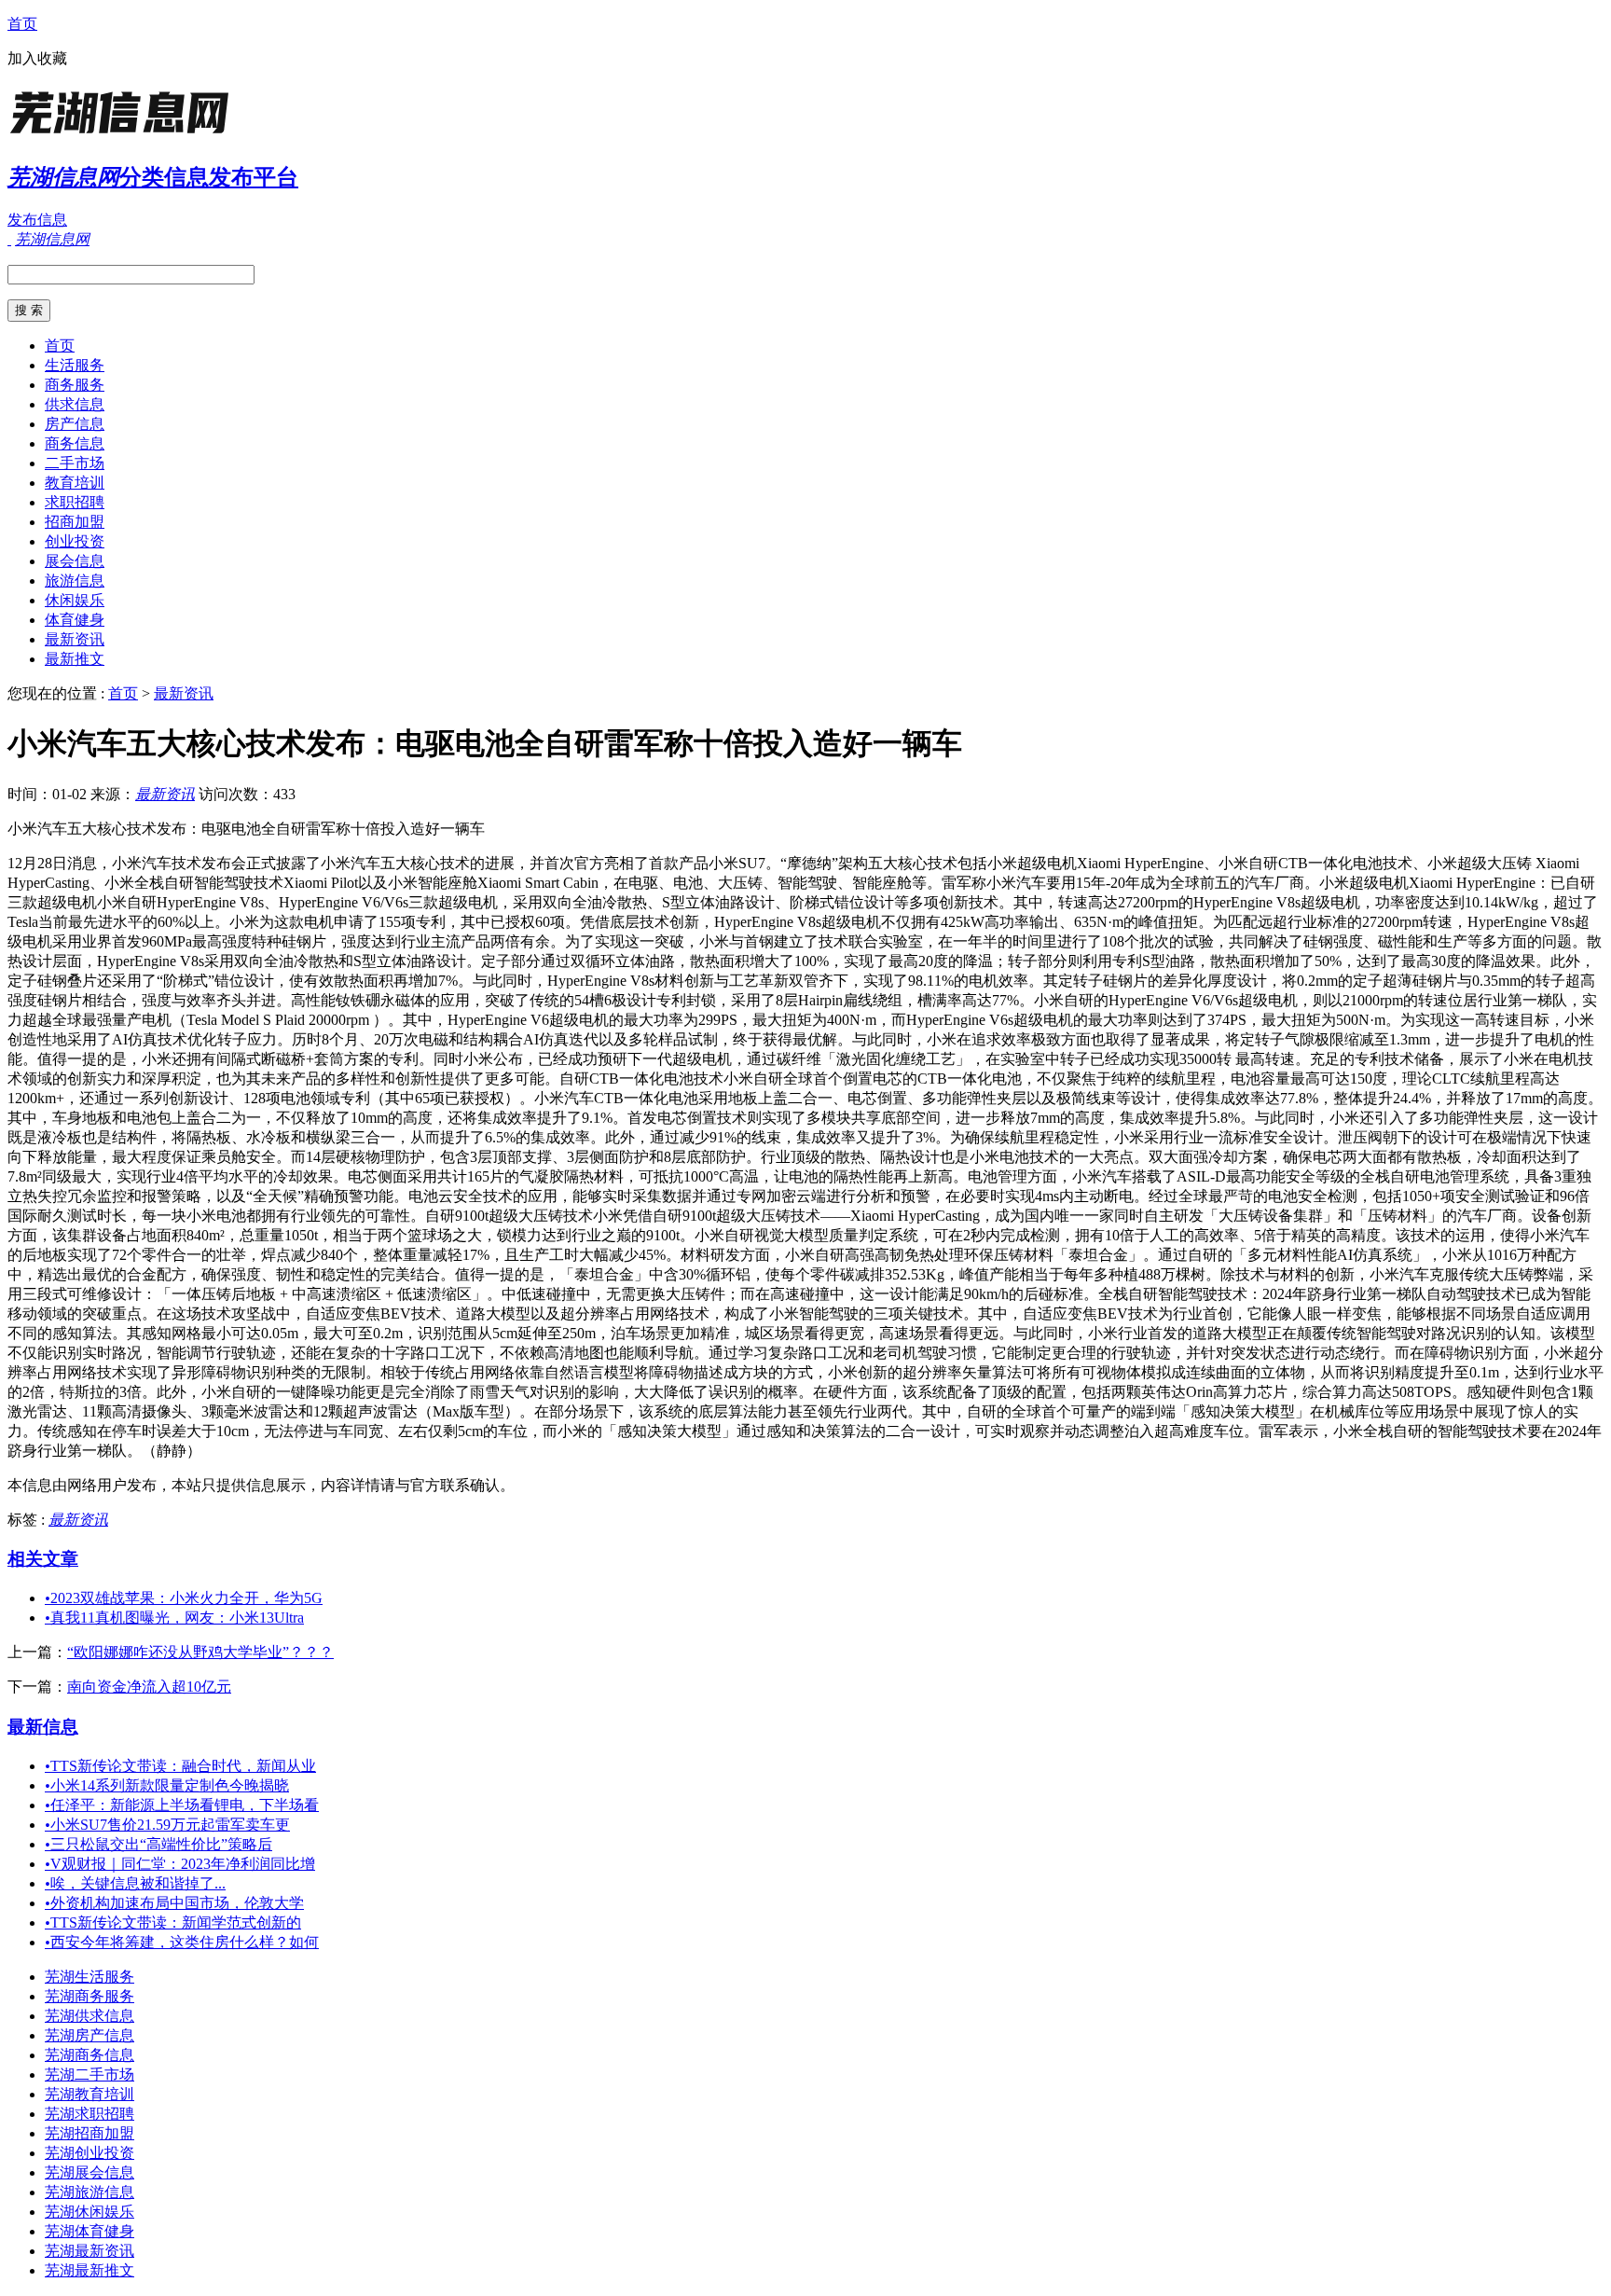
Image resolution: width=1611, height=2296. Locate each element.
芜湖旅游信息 (89, 2192)
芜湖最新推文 (89, 2270)
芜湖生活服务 (89, 1977)
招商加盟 (75, 522)
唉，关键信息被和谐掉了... (135, 1883)
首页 (22, 24)
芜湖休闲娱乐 (89, 2212)
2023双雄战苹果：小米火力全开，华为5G (184, 1598)
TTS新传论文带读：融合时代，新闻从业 (180, 1766)
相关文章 (43, 1559)
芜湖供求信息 (89, 2016)
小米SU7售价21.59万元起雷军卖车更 (167, 1825)
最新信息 (43, 1727)
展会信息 (75, 561)
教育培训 (75, 483)
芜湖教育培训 (89, 2094)
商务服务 (75, 385)
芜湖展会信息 (89, 2172)
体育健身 (75, 620)
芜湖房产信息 (89, 2035)
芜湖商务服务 (89, 1996)
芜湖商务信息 (89, 2055)
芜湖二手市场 (89, 2075)
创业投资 (75, 541)
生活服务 (75, 365)
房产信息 (75, 424)
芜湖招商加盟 (89, 2133)
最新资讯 (75, 639)
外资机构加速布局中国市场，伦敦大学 (174, 1903)
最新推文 (75, 659)
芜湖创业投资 (89, 2153)
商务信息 (75, 443)
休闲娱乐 (75, 600)
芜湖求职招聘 (89, 2114)
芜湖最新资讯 (89, 2251)
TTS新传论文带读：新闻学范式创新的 (173, 1923)
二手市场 (75, 463)
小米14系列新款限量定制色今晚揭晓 (167, 1785)
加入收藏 (37, 58)
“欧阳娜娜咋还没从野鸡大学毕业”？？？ (200, 1652)
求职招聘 (75, 502)
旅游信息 (75, 581)
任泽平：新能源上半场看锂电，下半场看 (182, 1805)
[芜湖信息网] (124, 135)
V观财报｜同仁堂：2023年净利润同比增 (180, 1864)
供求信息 (75, 404)
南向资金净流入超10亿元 (149, 1687)
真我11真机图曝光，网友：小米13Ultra (174, 1618)
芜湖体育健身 (89, 2231)
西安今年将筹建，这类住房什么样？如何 (182, 1942)
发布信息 (37, 220)
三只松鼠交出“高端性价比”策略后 (158, 1844)
